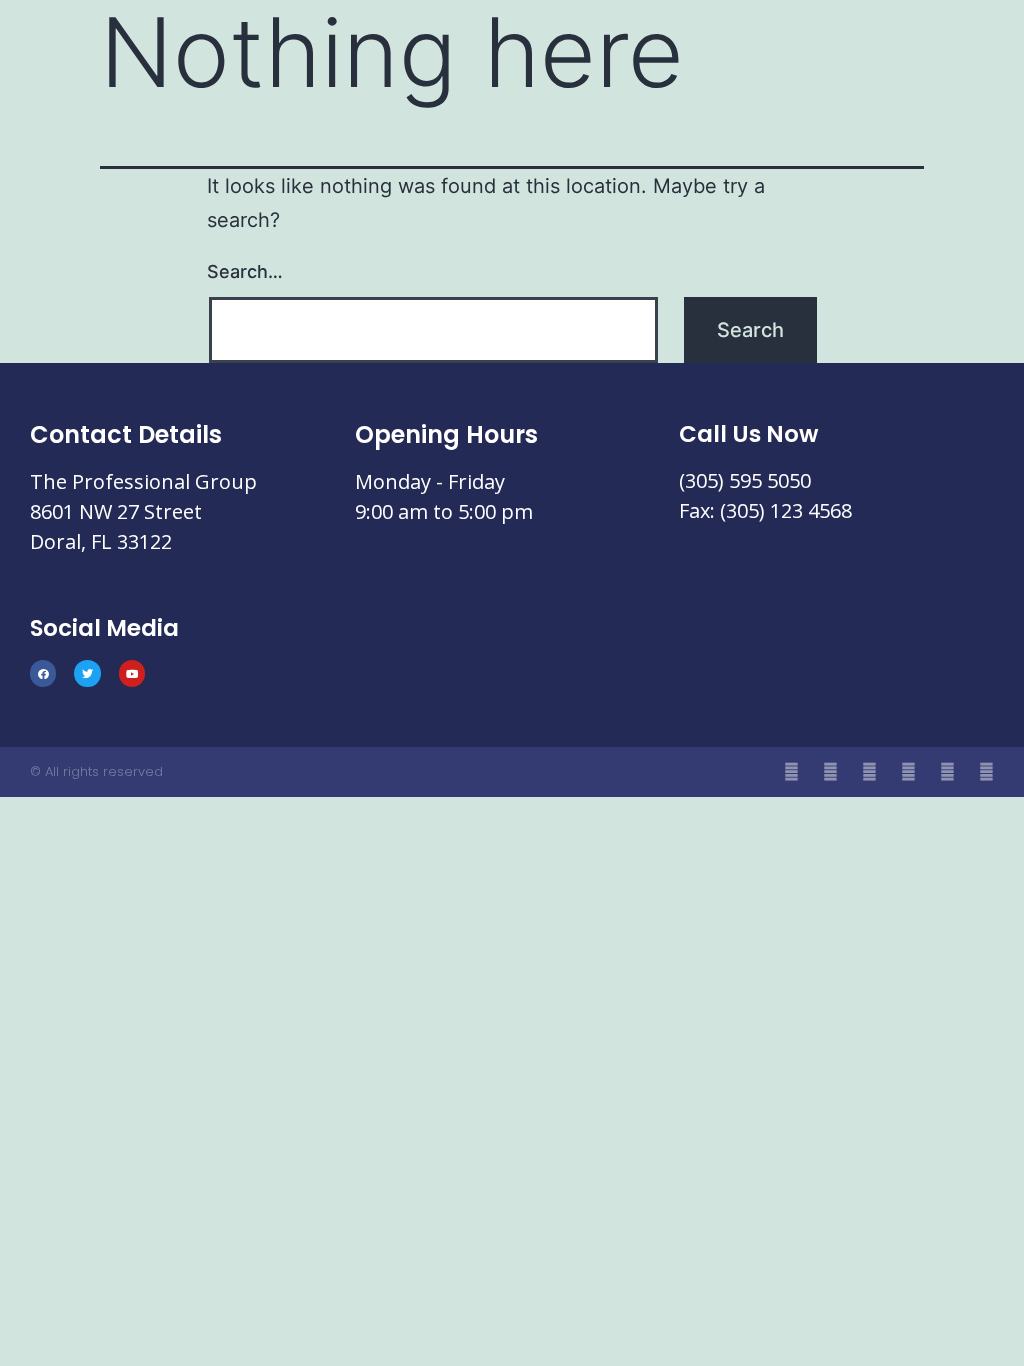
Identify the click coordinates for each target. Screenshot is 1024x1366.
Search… (245, 271)
